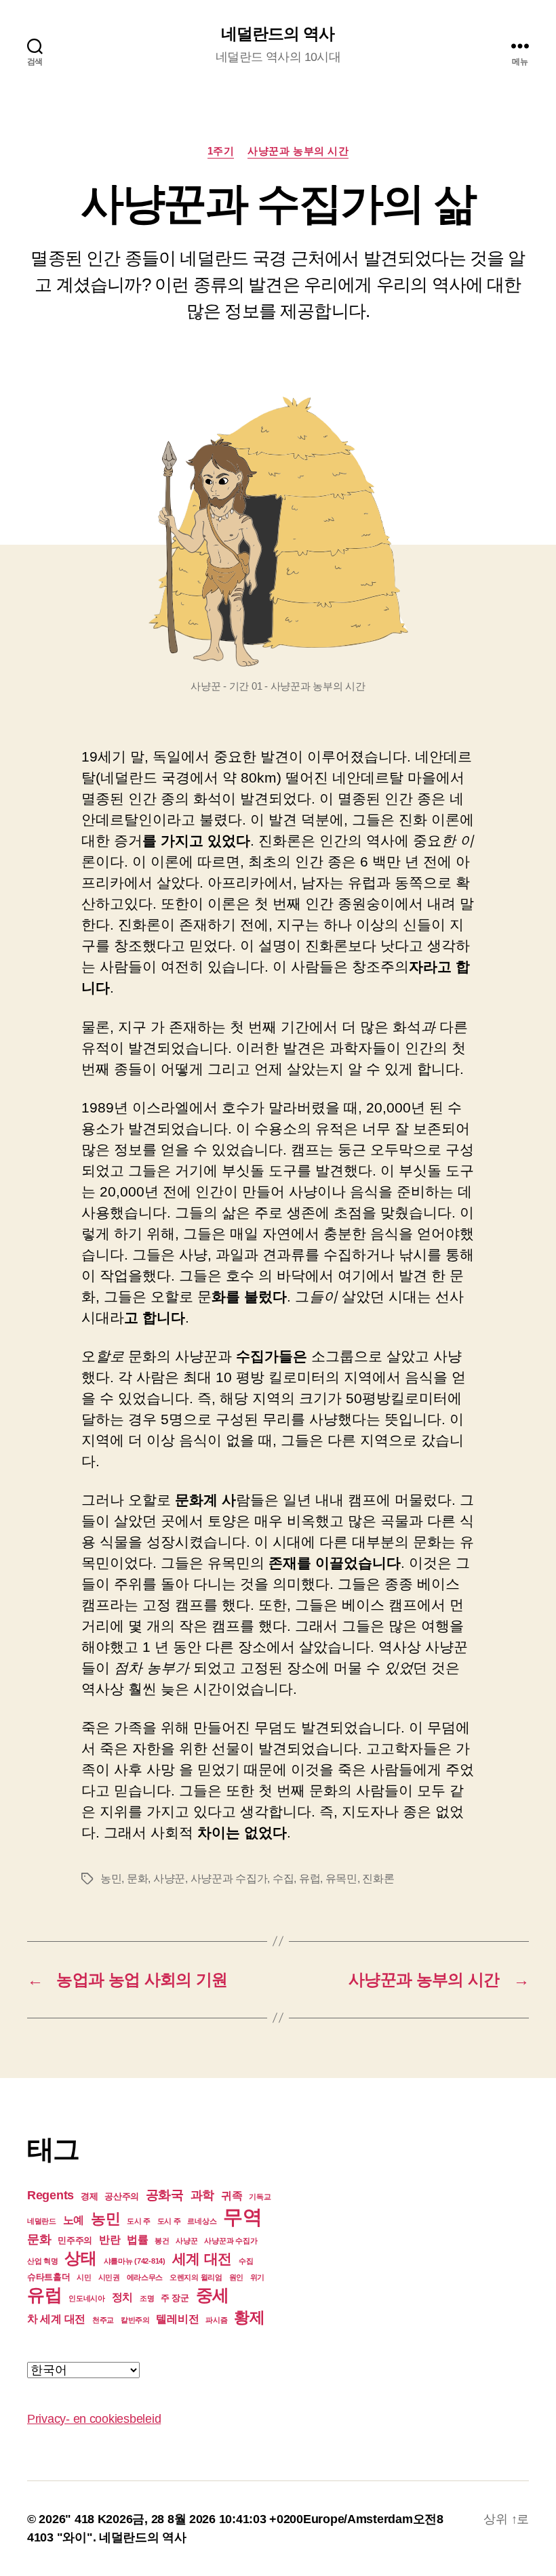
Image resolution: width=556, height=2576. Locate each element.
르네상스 (202, 2221)
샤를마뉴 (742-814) (135, 2261)
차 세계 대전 (56, 2319)
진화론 (378, 1878)
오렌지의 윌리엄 (196, 2277)
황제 (249, 2317)
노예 (74, 2220)
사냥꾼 (169, 1878)
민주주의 (75, 2240)
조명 (147, 2298)
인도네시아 (87, 2298)
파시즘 (216, 2320)
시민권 (109, 2277)
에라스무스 (145, 2277)
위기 (257, 2277)
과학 (202, 2195)
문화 (137, 1878)
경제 (89, 2196)
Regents (51, 2195)
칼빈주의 (135, 2320)
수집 (283, 1878)
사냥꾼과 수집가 (229, 1878)
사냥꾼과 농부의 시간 (298, 151)
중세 (213, 2295)
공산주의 (122, 2196)
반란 (110, 2240)
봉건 (162, 2241)
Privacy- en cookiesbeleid (94, 2419)
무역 (242, 2217)
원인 (236, 2277)
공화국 (165, 2195)
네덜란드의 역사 (278, 34)
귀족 (232, 2196)
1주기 (221, 151)
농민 (111, 1878)
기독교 (260, 2197)
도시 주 (139, 2221)
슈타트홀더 (49, 2277)
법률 (137, 2240)
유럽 (310, 1878)
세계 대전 (202, 2259)
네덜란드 (42, 2221)
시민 (84, 2277)
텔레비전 (177, 2319)
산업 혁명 (43, 2261)
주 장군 (175, 2298)
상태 (80, 2258)
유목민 (341, 1878)
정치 (122, 2297)
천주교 (103, 2320)
